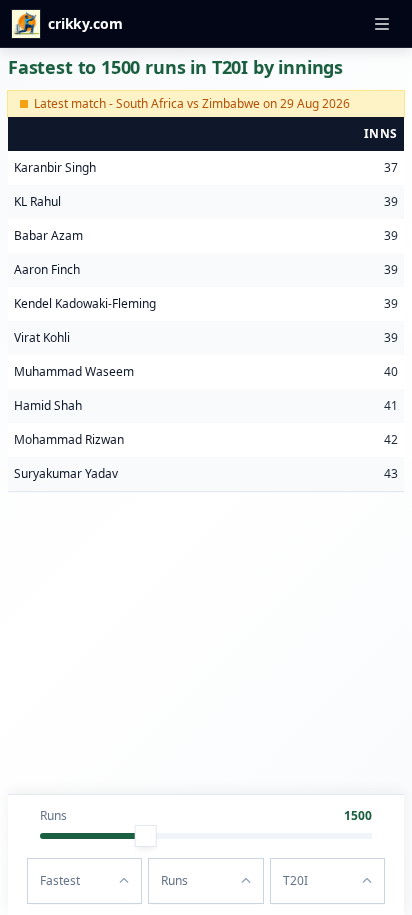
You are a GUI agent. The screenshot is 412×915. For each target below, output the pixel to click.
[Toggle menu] (382, 24)
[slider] (146, 836)
